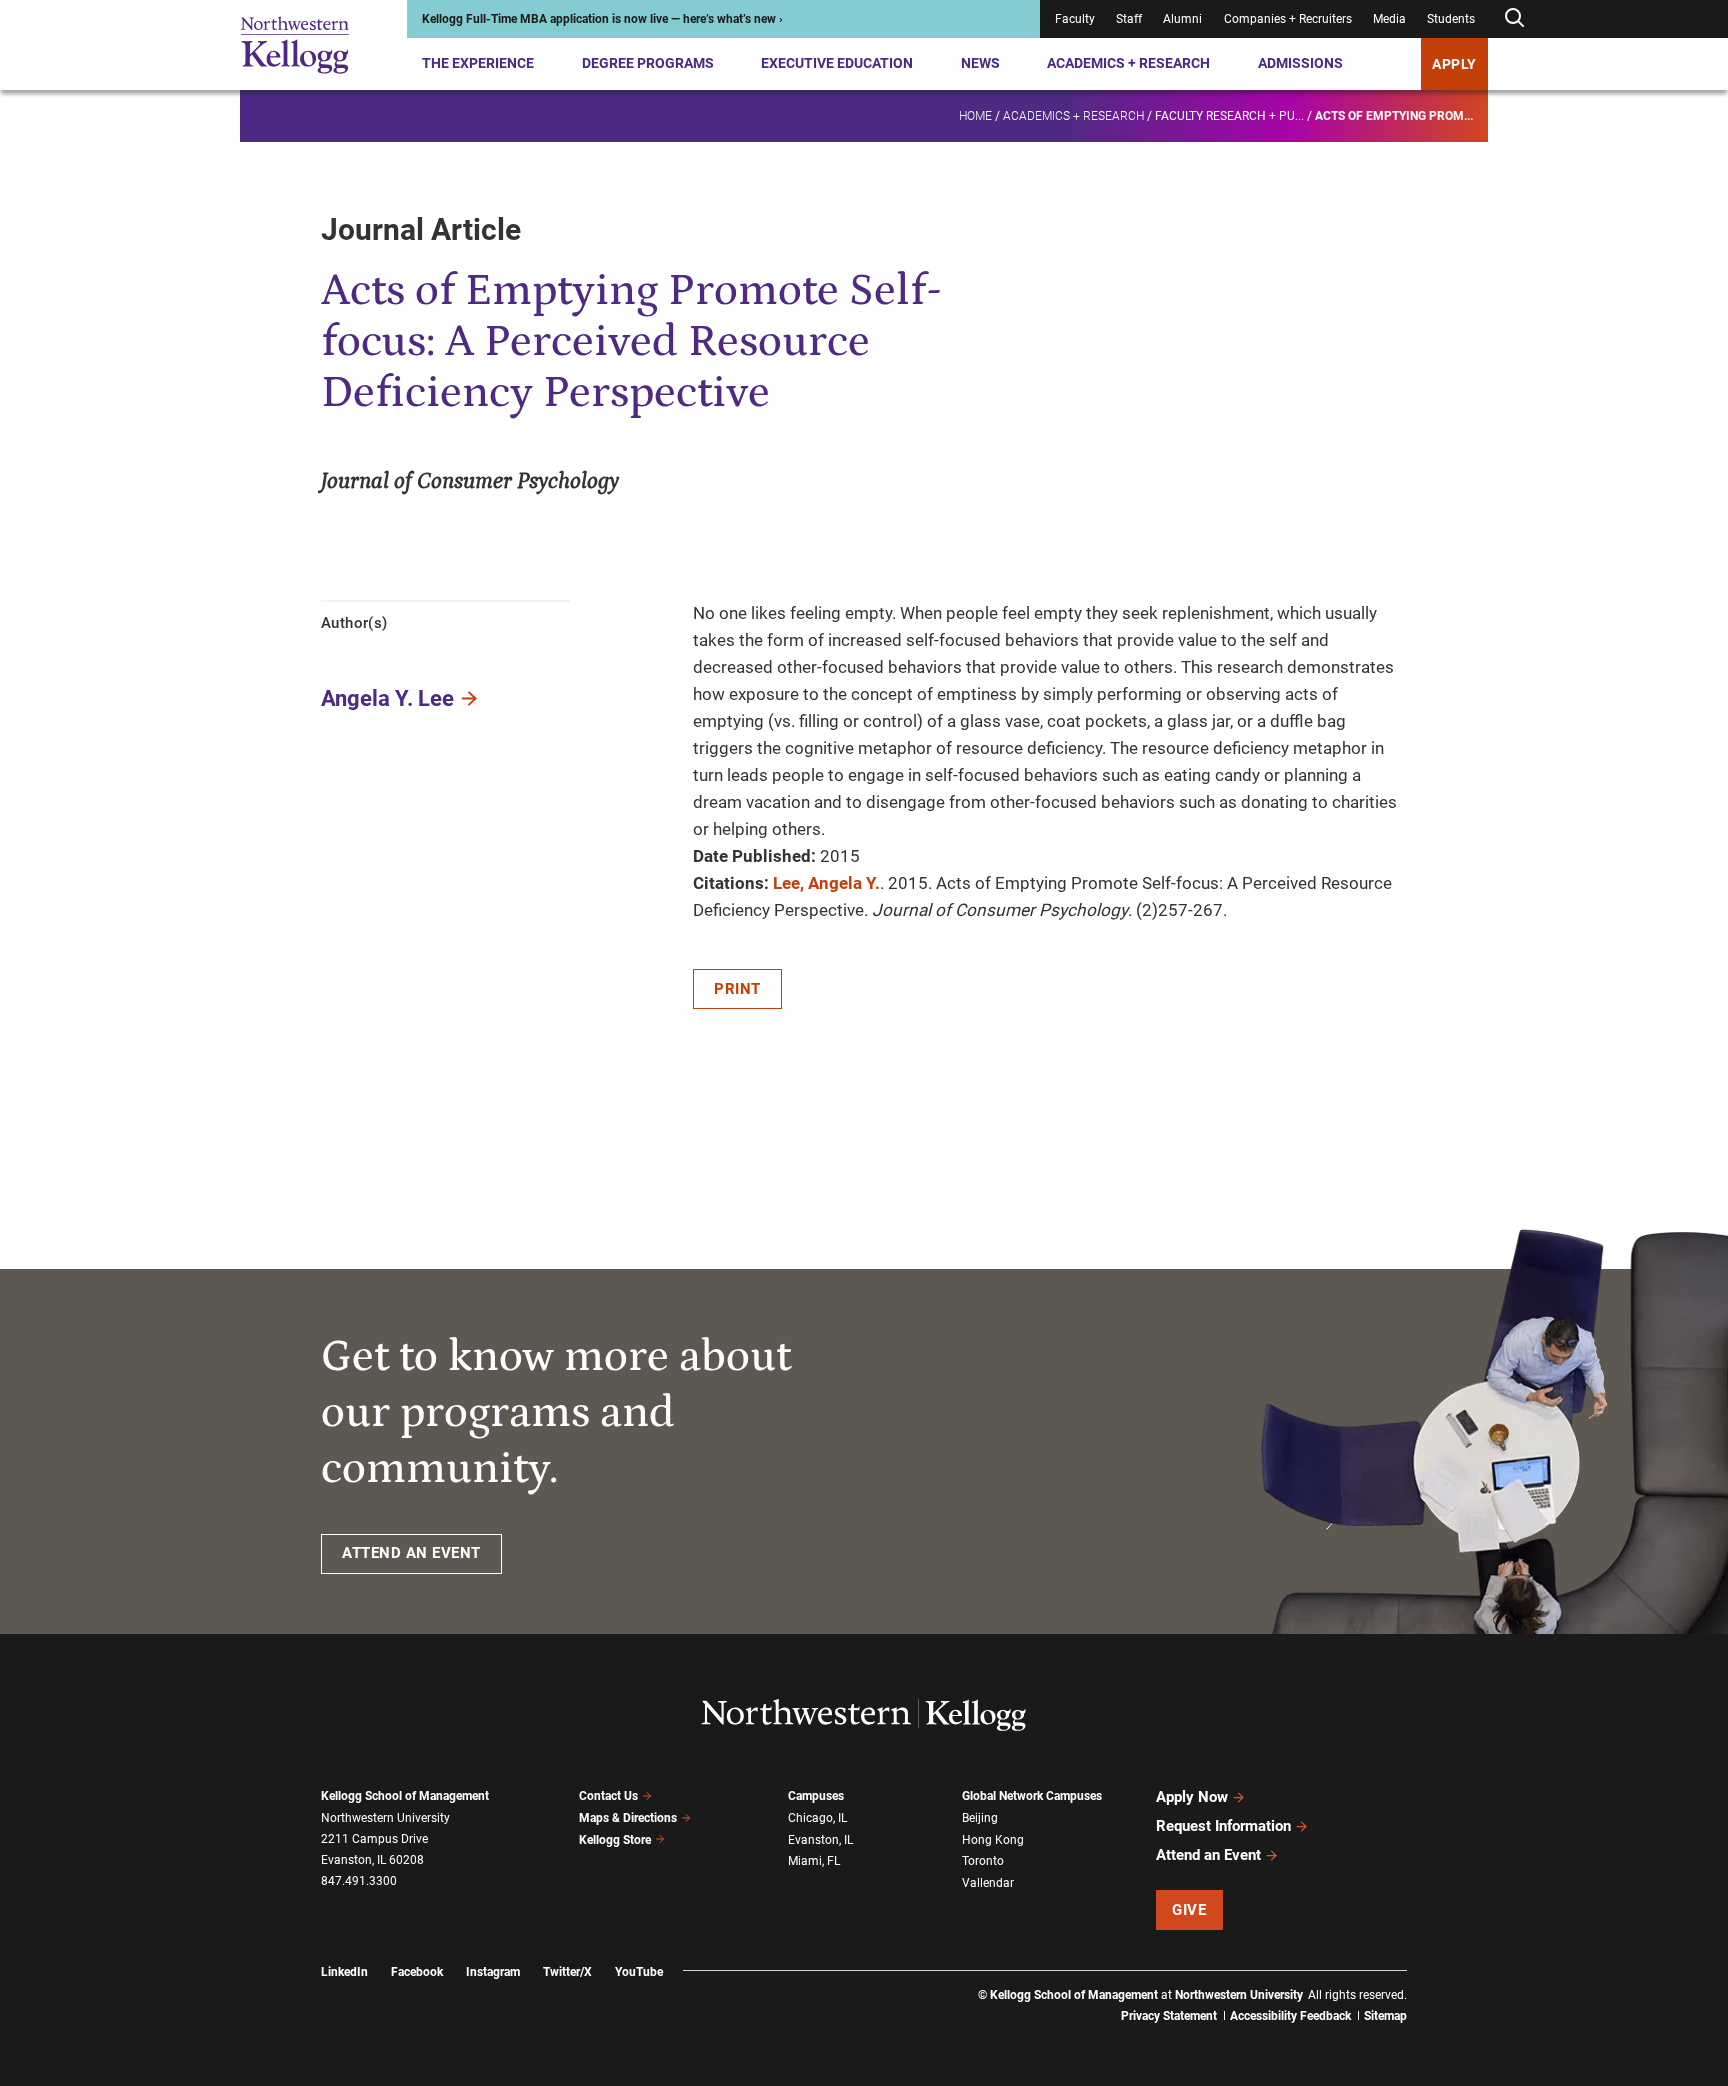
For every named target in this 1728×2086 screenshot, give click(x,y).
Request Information (1223, 1826)
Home (975, 116)
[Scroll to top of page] (1433, 1982)
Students (1451, 19)
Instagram (493, 1972)
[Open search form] (1514, 18)
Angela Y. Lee (387, 698)
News (980, 63)
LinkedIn (344, 1972)
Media (1389, 19)
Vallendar (988, 1883)
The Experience (478, 63)
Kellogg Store (615, 1840)
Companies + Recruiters (1288, 19)
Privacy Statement (1169, 2016)
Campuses (816, 1796)
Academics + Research (1128, 63)
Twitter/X (567, 1972)
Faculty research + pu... (1229, 116)
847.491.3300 (359, 1881)
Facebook (417, 1972)
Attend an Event (1208, 1855)
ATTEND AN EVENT (411, 1553)
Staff (1129, 19)
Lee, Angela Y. (826, 883)
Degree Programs (648, 63)
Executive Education (837, 63)
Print (737, 989)
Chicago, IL (817, 1818)
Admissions (1300, 63)
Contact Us (608, 1796)
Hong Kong (993, 1840)
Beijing (980, 1818)
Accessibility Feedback (1290, 2016)
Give (1189, 1910)
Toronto (983, 1861)
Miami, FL (814, 1861)
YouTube (639, 1972)
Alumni (1182, 19)
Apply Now (1192, 1797)
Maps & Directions (628, 1818)
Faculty (1075, 19)
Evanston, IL (820, 1840)
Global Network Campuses (1032, 1796)
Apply (1454, 64)
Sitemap (1385, 2016)
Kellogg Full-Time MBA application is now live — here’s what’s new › (602, 19)
